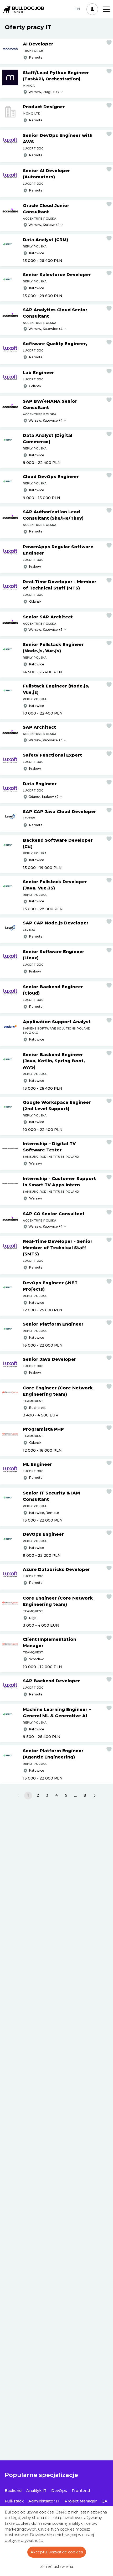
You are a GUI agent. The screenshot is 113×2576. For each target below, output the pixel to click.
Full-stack (14, 2501)
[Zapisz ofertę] (109, 43)
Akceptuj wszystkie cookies (57, 2552)
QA (104, 2501)
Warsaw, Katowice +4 (45, 329)
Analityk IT (36, 2491)
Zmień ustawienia (57, 2567)
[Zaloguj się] (92, 9)
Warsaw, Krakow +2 (44, 225)
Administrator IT (44, 2501)
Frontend (81, 2491)
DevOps (59, 2491)
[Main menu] (106, 9)
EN (77, 9)
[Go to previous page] (18, 1796)
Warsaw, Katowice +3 (45, 630)
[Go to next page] (95, 1796)
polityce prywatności (24, 2541)
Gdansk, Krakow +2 (43, 797)
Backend (13, 2491)
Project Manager (81, 2501)
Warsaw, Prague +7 (44, 92)
